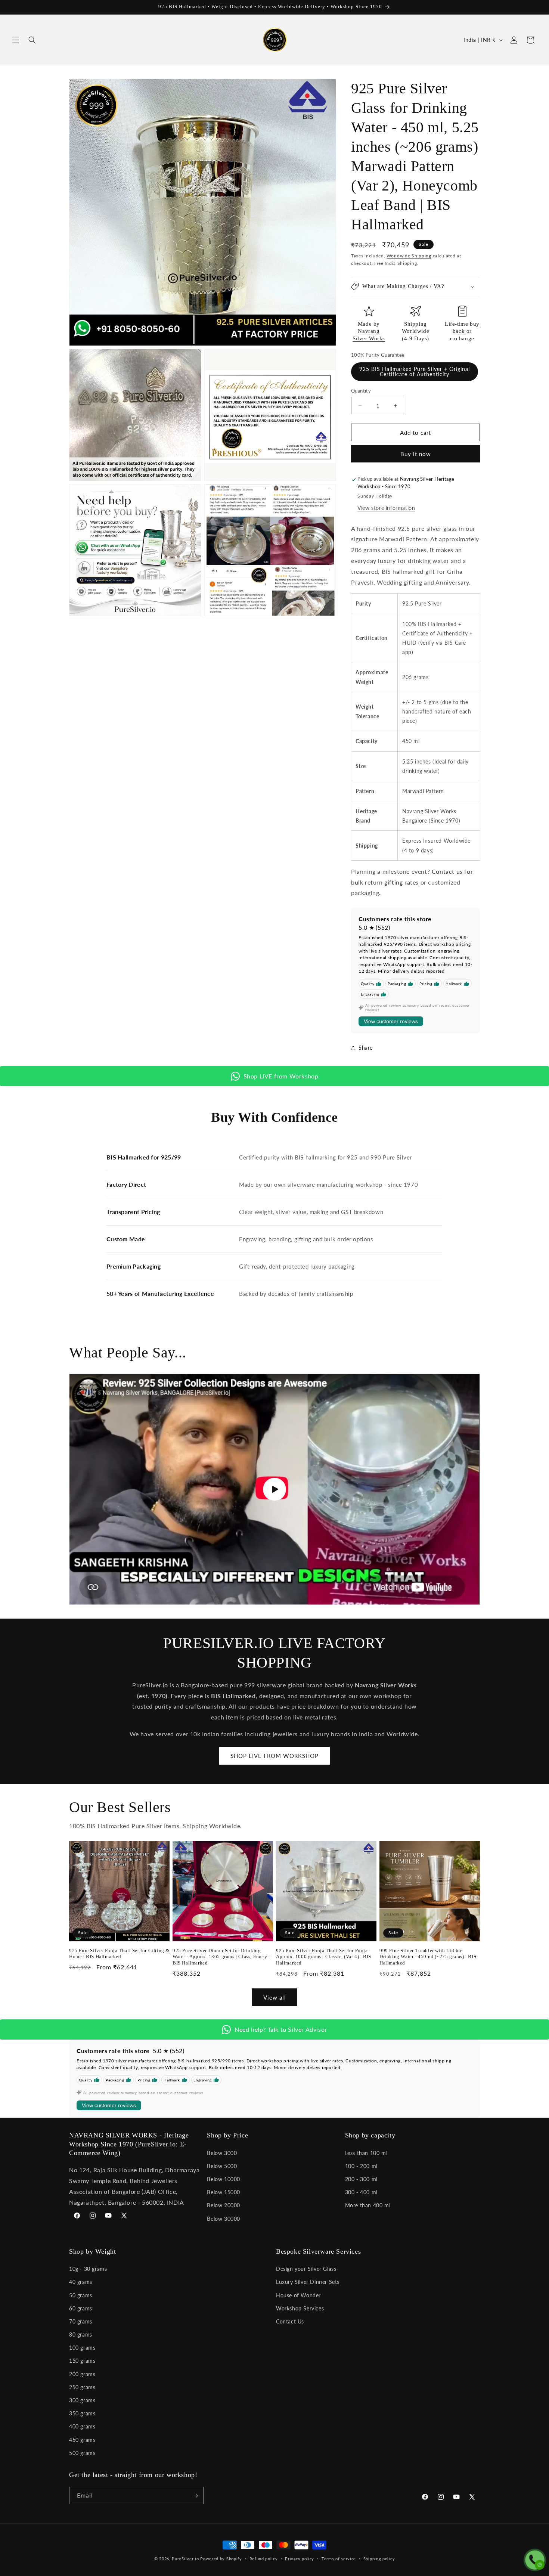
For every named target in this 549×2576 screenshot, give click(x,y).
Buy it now (416, 454)
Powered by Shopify (221, 2559)
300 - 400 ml (361, 2192)
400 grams (82, 2427)
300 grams (82, 2400)
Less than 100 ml (366, 2153)
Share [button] (366, 1048)
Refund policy (264, 2558)
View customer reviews (391, 1022)
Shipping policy (379, 2558)
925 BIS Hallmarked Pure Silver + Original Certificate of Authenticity (415, 371)
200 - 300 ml (361, 2179)
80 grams (81, 2334)
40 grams (81, 2282)
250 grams (82, 2387)
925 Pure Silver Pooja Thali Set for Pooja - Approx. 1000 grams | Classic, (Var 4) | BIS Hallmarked (324, 1957)
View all (275, 1997)
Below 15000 (224, 2192)
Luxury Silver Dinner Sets (308, 2282)
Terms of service (339, 2558)
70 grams (81, 2321)
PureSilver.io (185, 2559)
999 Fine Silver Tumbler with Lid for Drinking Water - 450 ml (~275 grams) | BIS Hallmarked (428, 1957)
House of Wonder (298, 2295)
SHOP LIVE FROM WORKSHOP (274, 1756)
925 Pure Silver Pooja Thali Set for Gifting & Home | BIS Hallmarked (119, 1954)
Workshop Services (300, 2308)
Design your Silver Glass (306, 2269)
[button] (16, 40)
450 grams (82, 2440)
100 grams (82, 2348)
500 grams (82, 2453)
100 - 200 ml (361, 2166)
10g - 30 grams (88, 2269)
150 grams (82, 2361)
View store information (386, 508)
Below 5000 (222, 2166)
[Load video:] (274, 1489)
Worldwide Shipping (409, 256)
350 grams (82, 2413)
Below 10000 (224, 2179)
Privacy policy (300, 2558)
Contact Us (290, 2321)
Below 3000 (222, 2153)
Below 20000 (224, 2205)
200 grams (82, 2374)
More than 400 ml (368, 2205)
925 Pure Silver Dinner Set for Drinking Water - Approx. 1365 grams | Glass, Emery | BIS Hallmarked (221, 1957)
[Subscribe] (195, 2496)
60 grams (81, 2308)
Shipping (415, 324)
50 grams (81, 2295)
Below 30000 (224, 2218)
